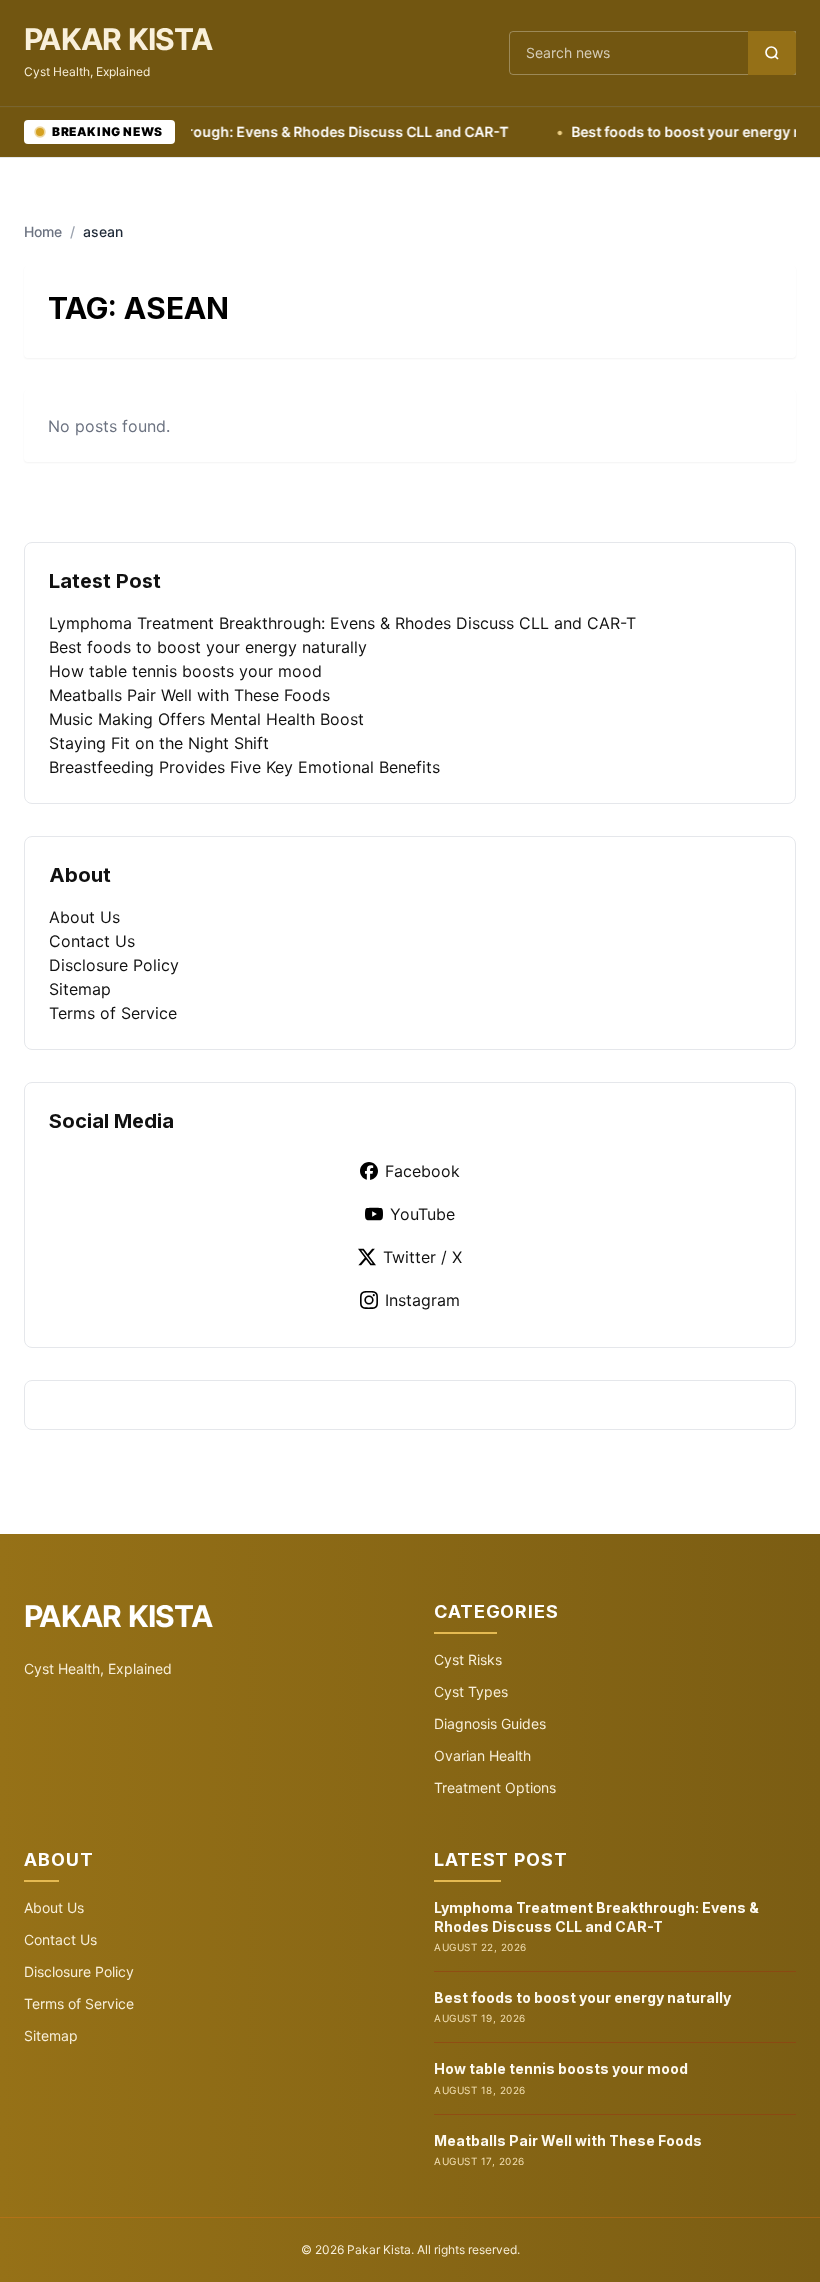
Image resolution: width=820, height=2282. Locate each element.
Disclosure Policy (114, 965)
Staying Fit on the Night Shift (159, 743)
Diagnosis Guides (490, 1723)
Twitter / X (422, 1257)
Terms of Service (113, 1013)
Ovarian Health (482, 1755)
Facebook (422, 1171)
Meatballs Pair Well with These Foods (189, 695)
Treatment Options (495, 1787)
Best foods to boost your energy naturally (208, 647)
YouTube (422, 1214)
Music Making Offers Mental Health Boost (206, 719)
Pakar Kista (118, 39)
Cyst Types (471, 1691)
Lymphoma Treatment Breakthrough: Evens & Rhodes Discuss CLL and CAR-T (342, 623)
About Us (84, 917)
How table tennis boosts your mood (185, 671)
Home (43, 231)
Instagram (422, 1300)
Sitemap (80, 989)
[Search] (772, 53)
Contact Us (92, 941)
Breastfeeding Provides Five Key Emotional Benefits (244, 767)
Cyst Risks (468, 1659)
